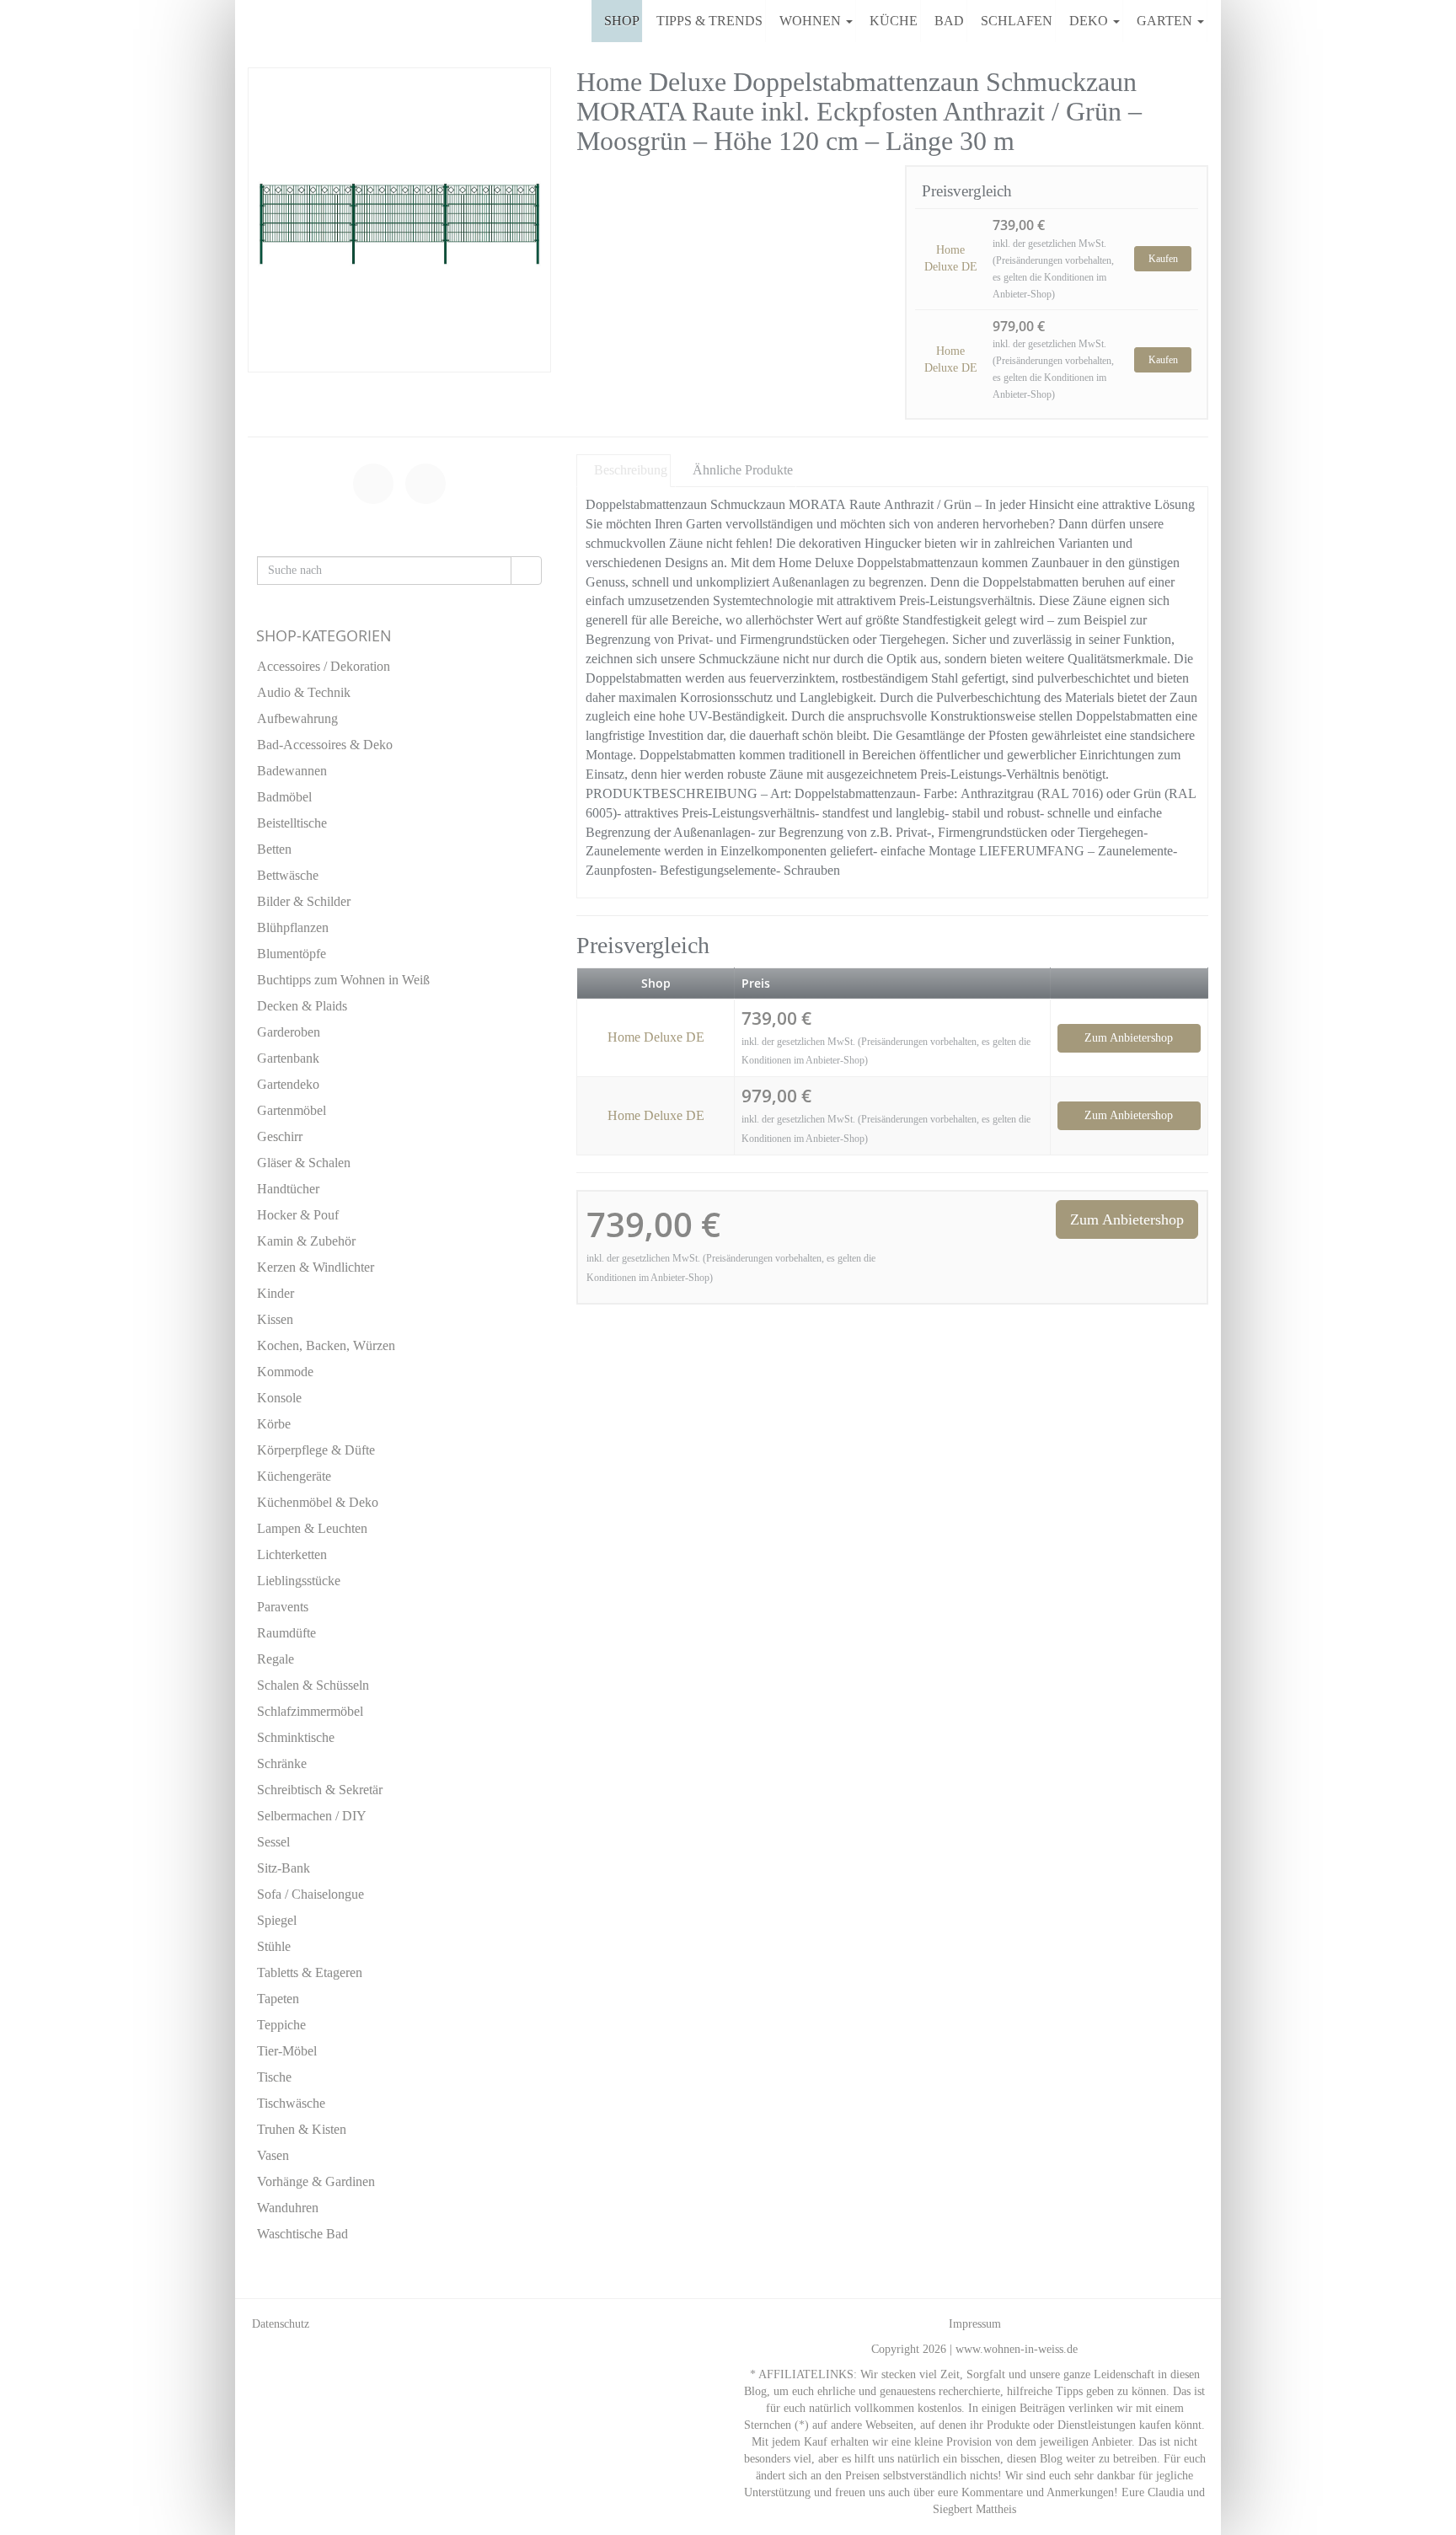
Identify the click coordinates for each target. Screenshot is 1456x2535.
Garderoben (289, 1032)
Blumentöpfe (292, 954)
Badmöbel (284, 797)
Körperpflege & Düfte (316, 1450)
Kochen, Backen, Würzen (326, 1345)
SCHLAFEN (1017, 21)
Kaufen (1163, 259)
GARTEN (1166, 21)
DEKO (1090, 21)
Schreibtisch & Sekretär (320, 1790)
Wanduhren (288, 2208)
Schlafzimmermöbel (310, 1711)
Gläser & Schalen (304, 1163)
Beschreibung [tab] (631, 470)
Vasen (273, 2155)
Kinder (276, 1293)
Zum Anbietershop (1129, 1038)
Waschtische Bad (302, 2234)
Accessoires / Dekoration (324, 666)
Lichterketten (292, 1554)
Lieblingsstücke (299, 1581)
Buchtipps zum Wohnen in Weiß (343, 980)
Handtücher (288, 1189)
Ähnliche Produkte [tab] (743, 470)
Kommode (285, 1372)
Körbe (274, 1424)
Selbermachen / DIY (312, 1816)
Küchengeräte (294, 1476)
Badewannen (292, 771)
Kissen (275, 1319)
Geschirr (280, 1136)
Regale (276, 1659)
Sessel (273, 1842)
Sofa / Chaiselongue (310, 1894)
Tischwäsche (291, 2103)
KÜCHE (894, 21)
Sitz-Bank (284, 1868)
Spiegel (277, 1920)
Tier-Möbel (287, 2051)
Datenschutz (281, 2324)
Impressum (975, 2324)
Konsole (279, 1398)
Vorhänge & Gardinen (316, 2181)
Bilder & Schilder (304, 901)
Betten (274, 849)
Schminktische (296, 1737)
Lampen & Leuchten (312, 1528)
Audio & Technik (304, 692)
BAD (949, 21)
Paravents (283, 1607)
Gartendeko (288, 1084)
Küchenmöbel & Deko (318, 1502)
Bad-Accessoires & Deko (325, 745)
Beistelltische (292, 823)
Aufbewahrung (297, 718)
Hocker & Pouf (298, 1215)
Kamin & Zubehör (306, 1241)
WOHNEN (812, 21)
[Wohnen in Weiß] (248, 21)
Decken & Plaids (302, 1006)
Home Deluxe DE (951, 258)
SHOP (622, 21)
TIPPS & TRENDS (709, 21)
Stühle (274, 1946)
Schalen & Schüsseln (313, 1685)
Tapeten (278, 1999)
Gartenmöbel (292, 1110)
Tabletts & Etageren (310, 1972)
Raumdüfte (286, 1633)
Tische (274, 2077)
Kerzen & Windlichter (316, 1267)
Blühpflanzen (293, 927)
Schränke (282, 1763)
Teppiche (281, 2025)
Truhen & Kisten (302, 2129)
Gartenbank (288, 1058)
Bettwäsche (288, 875)
